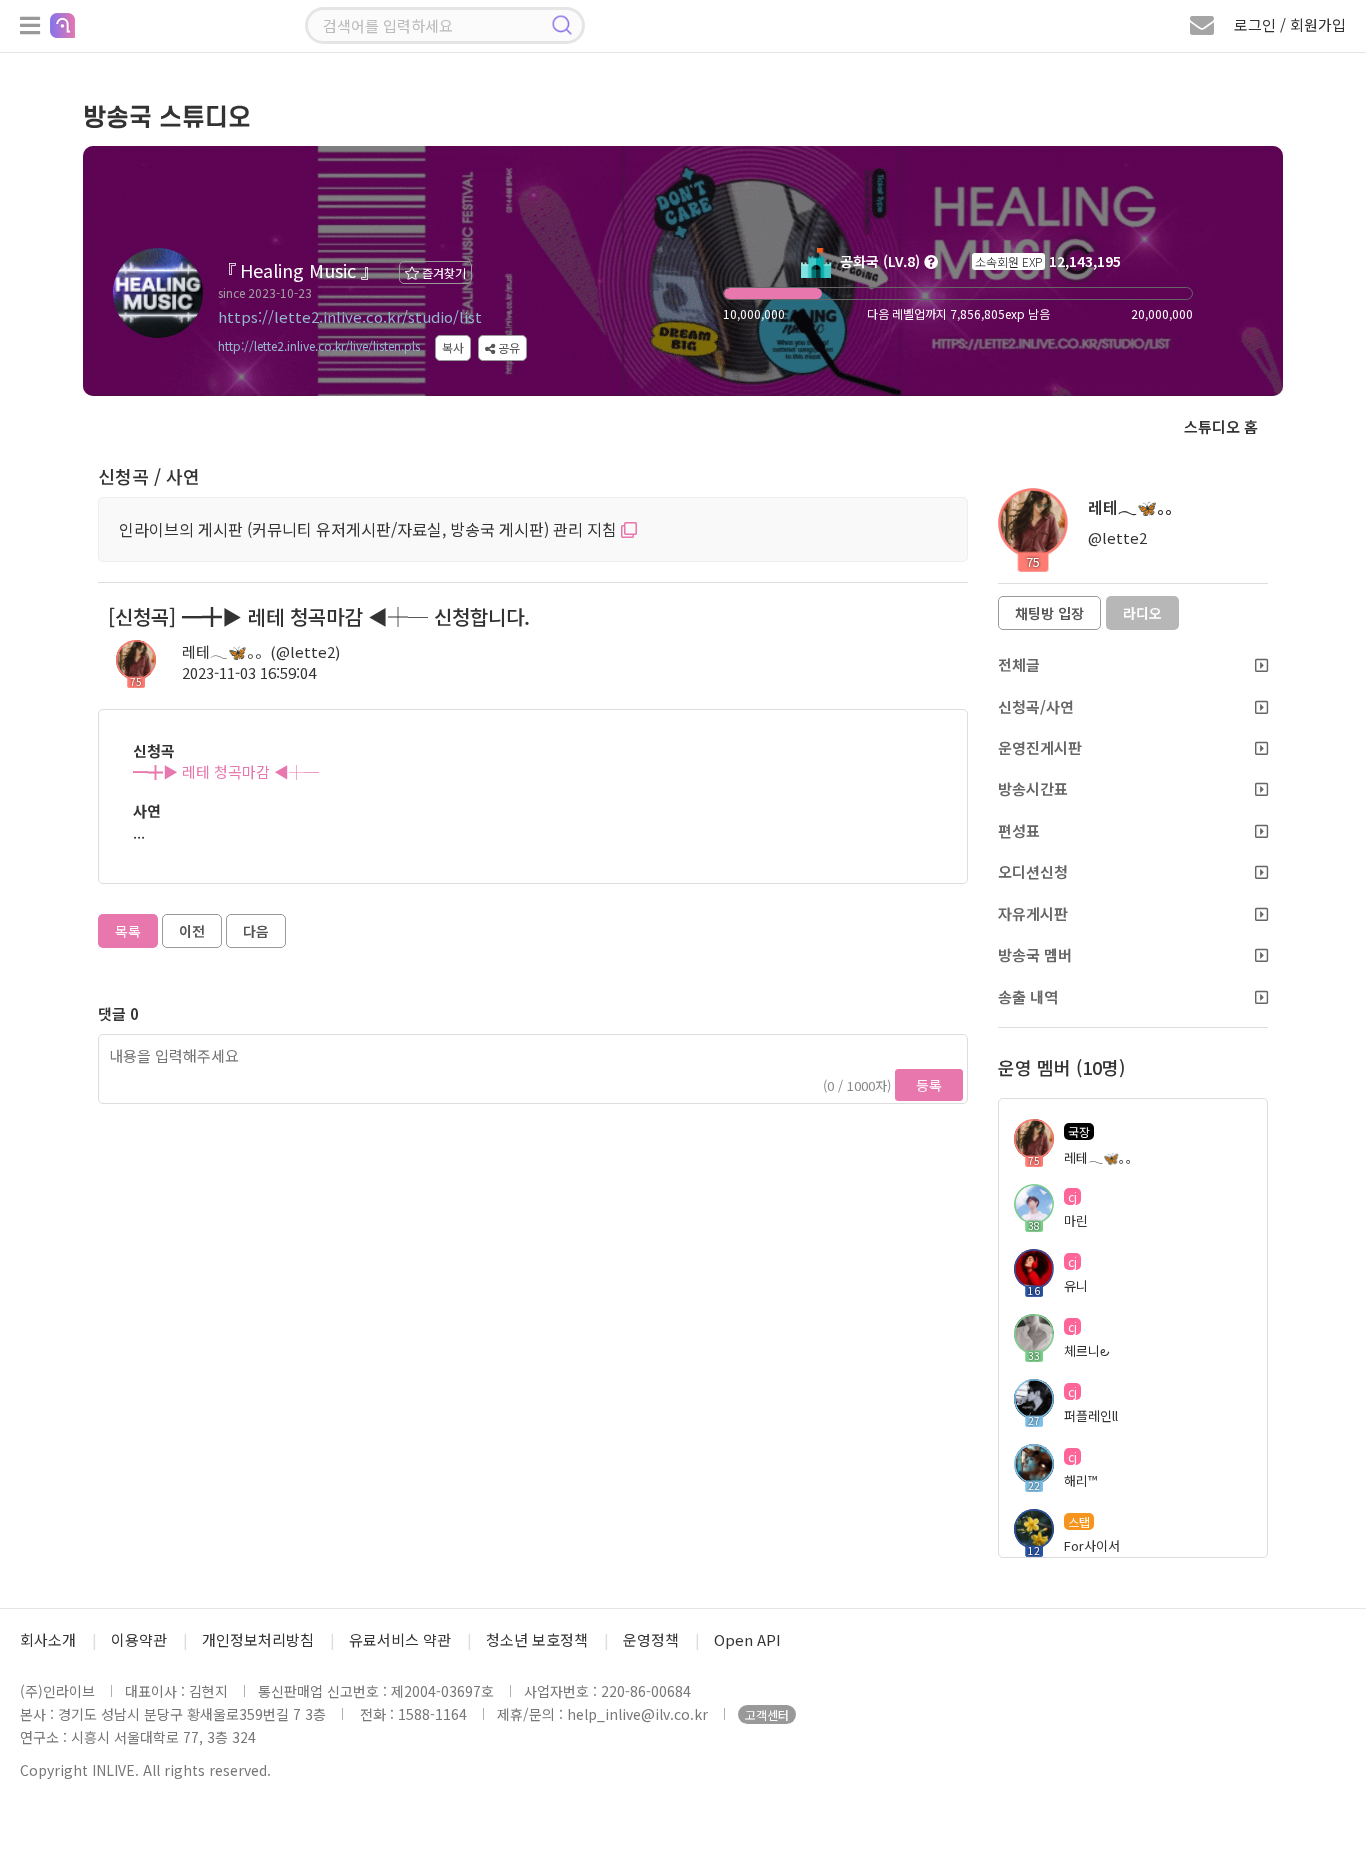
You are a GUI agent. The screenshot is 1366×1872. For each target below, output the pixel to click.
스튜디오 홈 (1221, 426)
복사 (453, 347)
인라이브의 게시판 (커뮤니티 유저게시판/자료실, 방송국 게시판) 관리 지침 (370, 529)
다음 (256, 931)
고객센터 (767, 1714)
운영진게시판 (1040, 747)
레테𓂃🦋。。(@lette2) (261, 651)
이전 (192, 931)
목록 (128, 931)
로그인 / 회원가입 (1290, 24)
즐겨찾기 (442, 272)
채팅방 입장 (1049, 613)
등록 (929, 1085)
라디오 (1142, 613)
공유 (507, 347)
